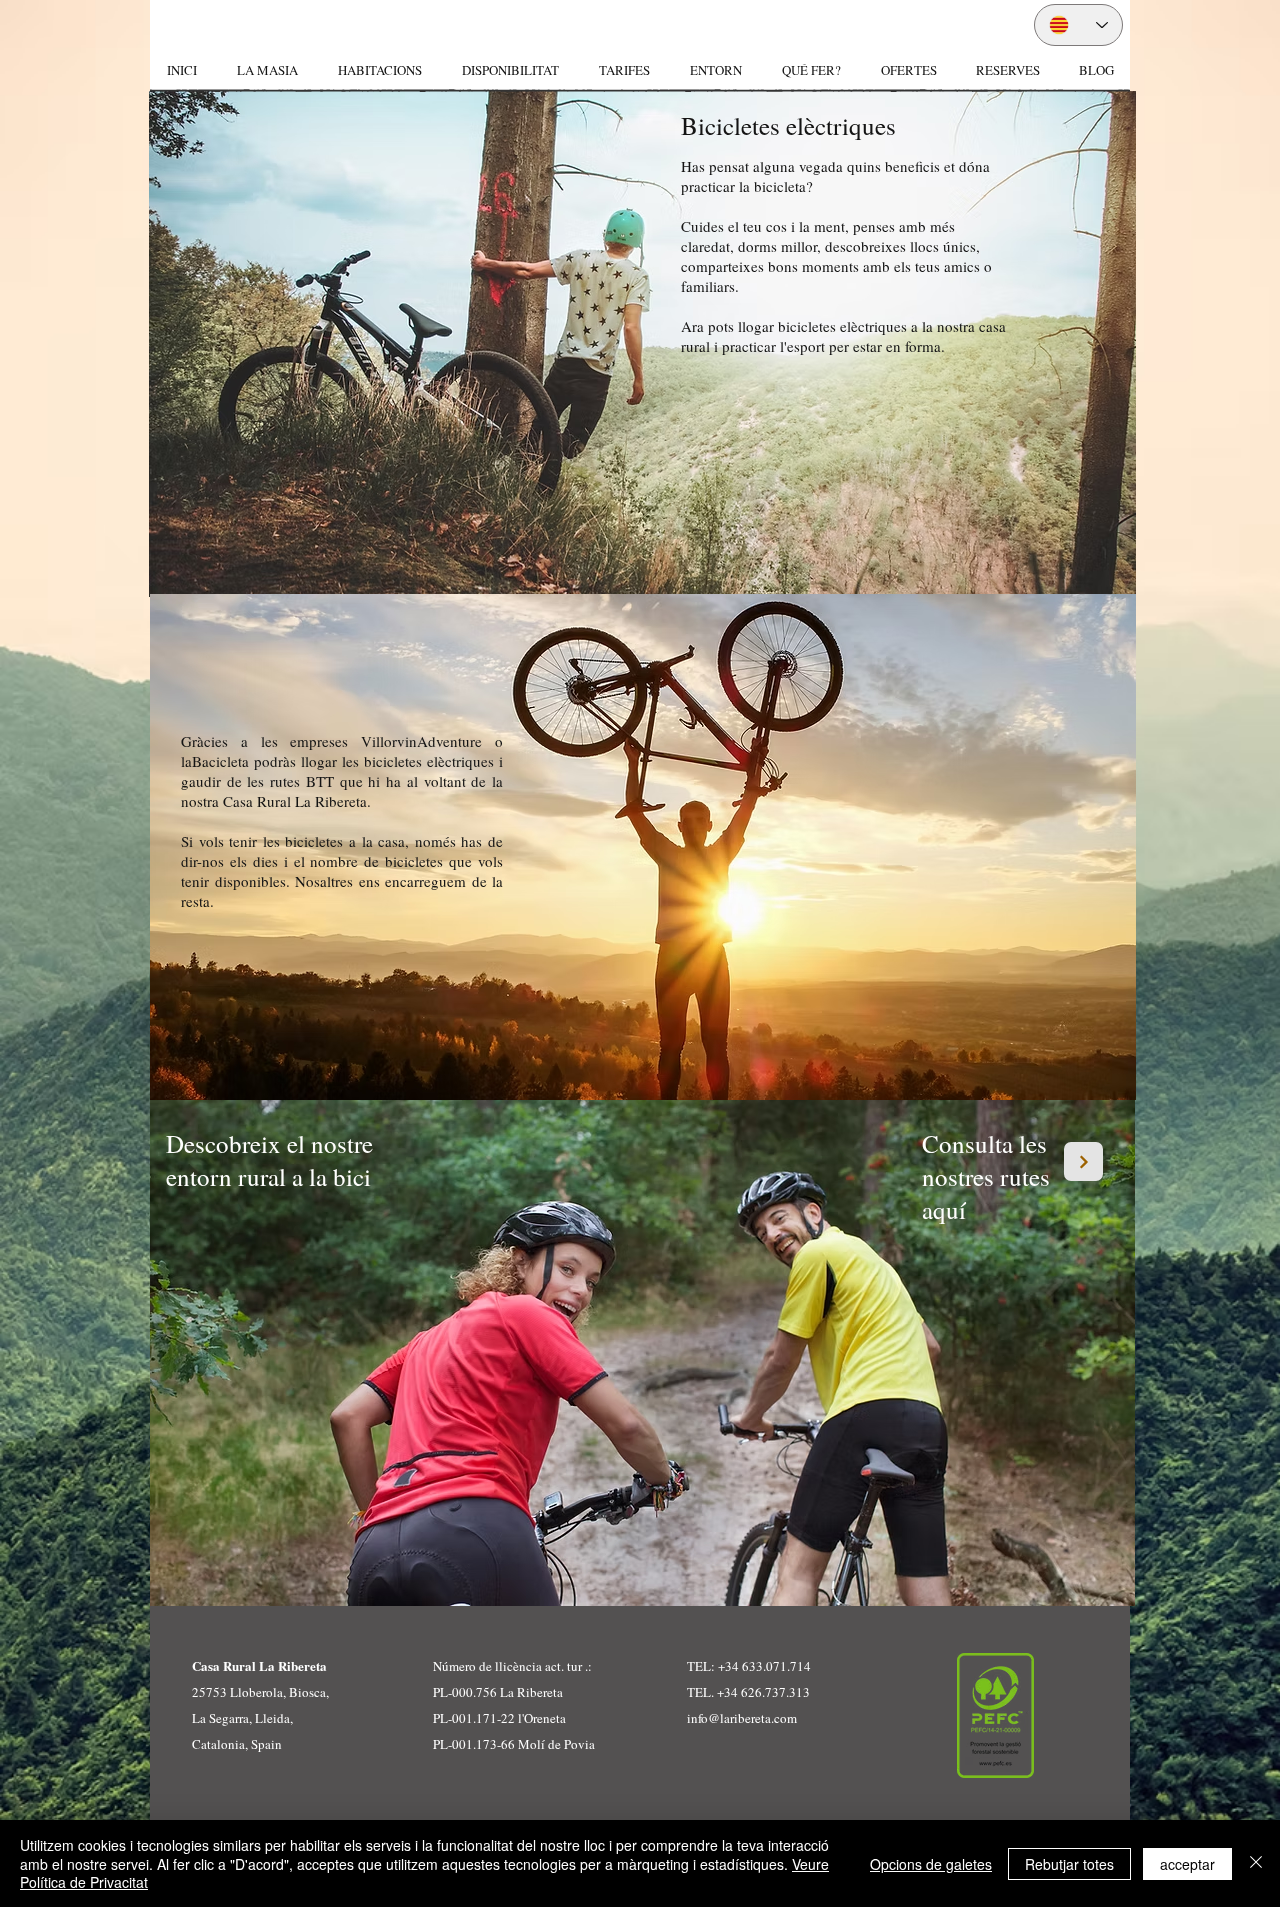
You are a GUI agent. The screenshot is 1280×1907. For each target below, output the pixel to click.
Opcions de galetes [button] (931, 1864)
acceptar (1187, 1864)
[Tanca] (1256, 1863)
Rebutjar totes (1069, 1864)
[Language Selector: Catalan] (1078, 25)
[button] (379, 70)
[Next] (1083, 1161)
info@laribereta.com (742, 1718)
